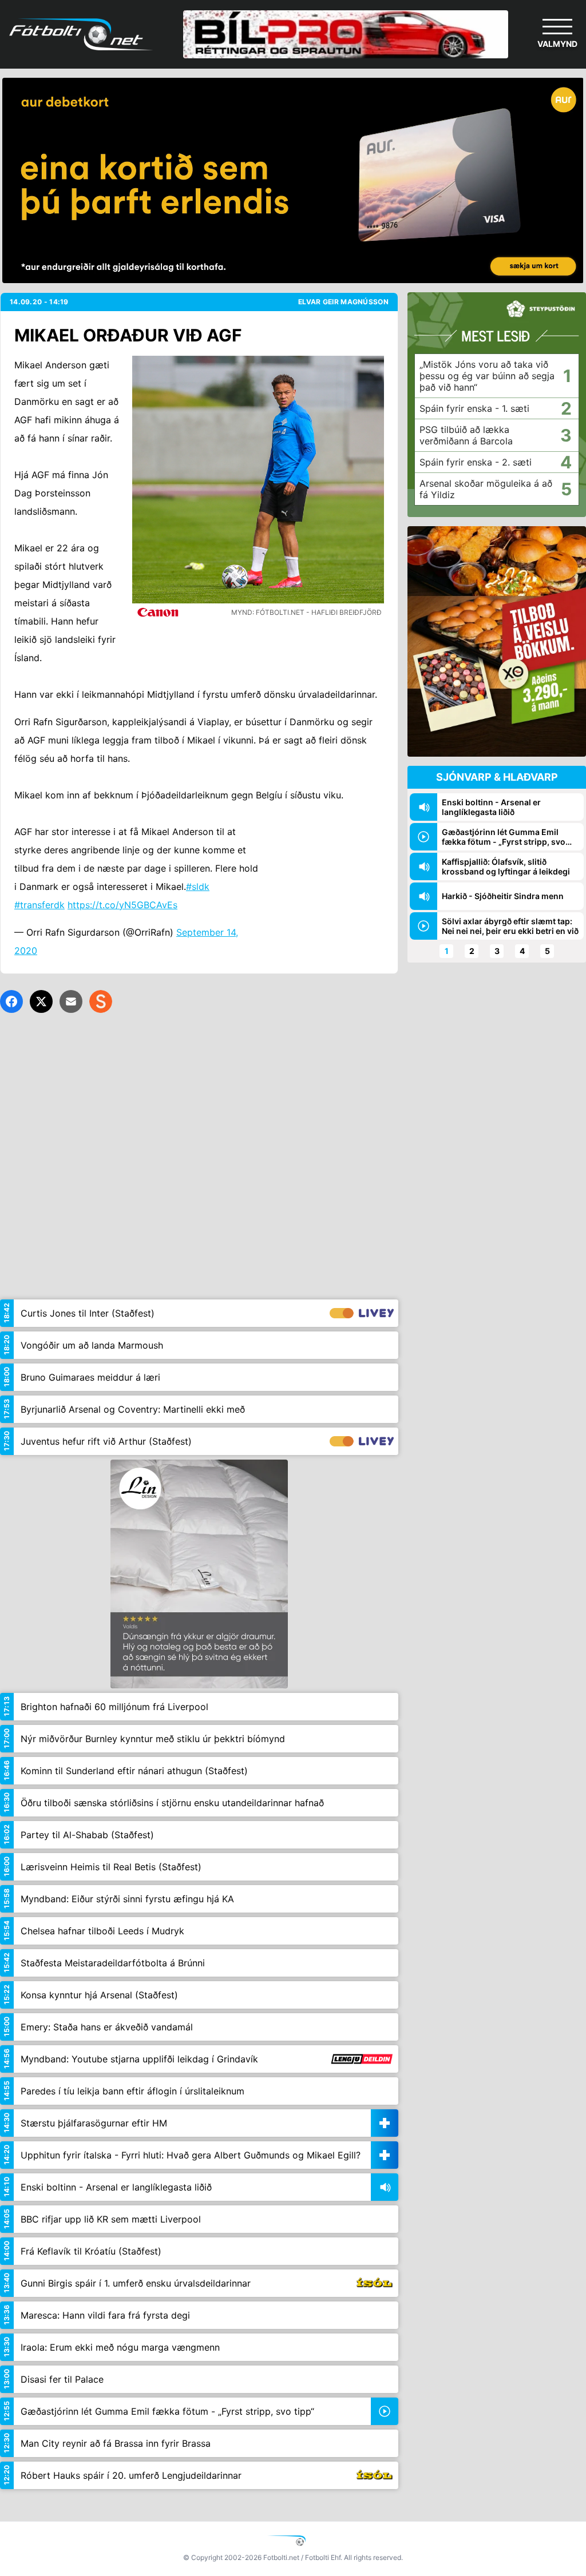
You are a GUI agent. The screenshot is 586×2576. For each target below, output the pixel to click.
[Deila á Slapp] (101, 1001)
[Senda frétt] (71, 1001)
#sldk (198, 887)
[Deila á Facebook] (11, 1001)
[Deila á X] (41, 1001)
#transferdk (39, 905)
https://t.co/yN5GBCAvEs (122, 905)
